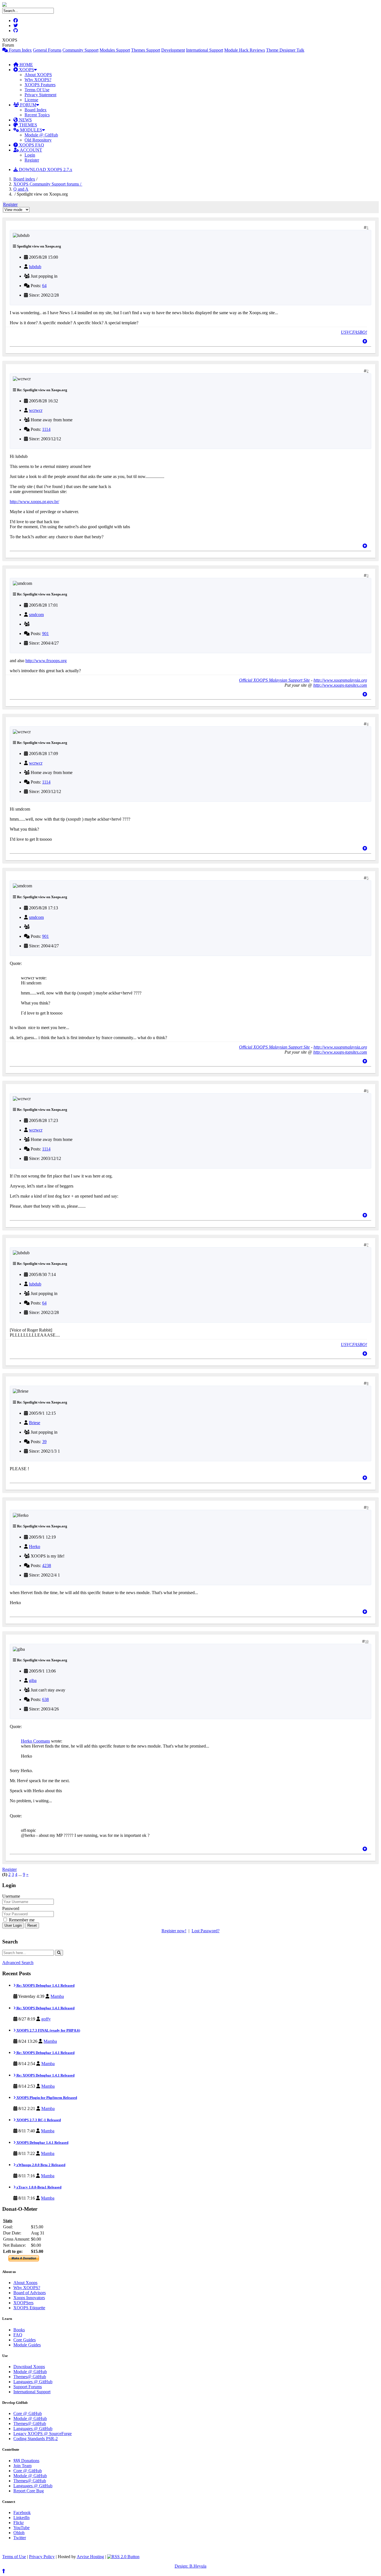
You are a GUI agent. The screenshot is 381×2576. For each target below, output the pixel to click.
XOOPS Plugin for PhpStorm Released (46, 2098)
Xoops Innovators (29, 2298)
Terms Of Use (37, 90)
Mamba (57, 1996)
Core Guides (25, 2340)
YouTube (21, 2528)
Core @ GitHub (28, 2413)
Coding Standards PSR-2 (36, 2439)
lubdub (35, 267)
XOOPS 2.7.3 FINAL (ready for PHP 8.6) (48, 2030)
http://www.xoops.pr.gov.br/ (34, 502)
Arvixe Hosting (90, 2557)
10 (367, 1642)
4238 (47, 1565)
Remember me (21, 1920)
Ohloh (19, 2533)
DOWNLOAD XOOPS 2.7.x (45, 170)
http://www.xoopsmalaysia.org (340, 680)
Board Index (36, 110)
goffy (46, 2019)
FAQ (18, 2335)
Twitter (20, 2538)
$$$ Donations (26, 2461)
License (31, 100)
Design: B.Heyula (191, 2566)
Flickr (19, 2523)
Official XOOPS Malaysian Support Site (274, 680)
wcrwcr (36, 410)
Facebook (22, 2513)
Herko (35, 1547)
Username (11, 1896)
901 (45, 634)
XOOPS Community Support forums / (48, 184)
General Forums (47, 50)
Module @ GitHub (41, 135)
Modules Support (115, 50)
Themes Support (146, 50)
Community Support (80, 50)
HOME (26, 65)
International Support (205, 50)
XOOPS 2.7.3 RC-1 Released (38, 2120)
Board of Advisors (30, 2293)
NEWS (25, 120)
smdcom (36, 615)
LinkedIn (21, 2518)
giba (33, 1680)
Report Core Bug (29, 2491)
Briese (35, 1423)
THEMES (27, 125)
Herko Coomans (35, 1741)
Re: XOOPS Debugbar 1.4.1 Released (45, 1985)
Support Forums (28, 2387)
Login (30, 155)
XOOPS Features (40, 85)
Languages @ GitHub (33, 2382)
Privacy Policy (42, 2557)
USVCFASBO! (354, 332)
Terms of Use (14, 2557)
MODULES (31, 130)
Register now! (174, 1931)
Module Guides (27, 2345)
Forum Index (20, 50)
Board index (24, 179)
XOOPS (26, 70)
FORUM (28, 105)
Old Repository (38, 140)
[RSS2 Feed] (123, 2557)
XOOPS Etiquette (29, 2308)
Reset (32, 1925)
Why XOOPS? (38, 80)
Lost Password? (206, 1931)
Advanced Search (18, 1963)
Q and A (21, 189)
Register (32, 160)
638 (45, 1699)
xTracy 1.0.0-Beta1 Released (38, 2187)
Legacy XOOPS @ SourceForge (43, 2434)
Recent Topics (37, 115)
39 (44, 1442)
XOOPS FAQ (31, 145)
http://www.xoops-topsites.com (340, 685)
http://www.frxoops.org (46, 661)
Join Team (22, 2466)
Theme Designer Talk (285, 50)
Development (173, 50)
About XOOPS (38, 75)
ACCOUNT (31, 150)
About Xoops (25, 2283)
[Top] (365, 341)
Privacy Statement (40, 95)
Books (19, 2330)
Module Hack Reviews (245, 50)
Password (11, 1908)
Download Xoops (29, 2367)
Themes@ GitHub (30, 2377)
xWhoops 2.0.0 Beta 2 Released (40, 2165)
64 (44, 286)
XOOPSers (23, 2303)
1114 (46, 429)
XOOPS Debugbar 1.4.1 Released (42, 2143)
